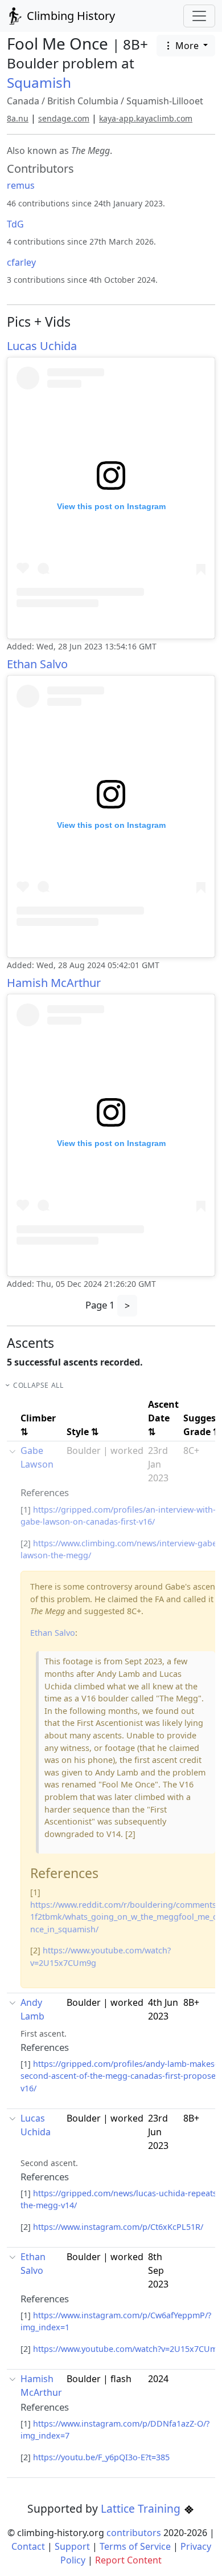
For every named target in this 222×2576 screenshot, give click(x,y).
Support (72, 2546)
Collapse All (38, 1385)
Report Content (128, 2560)
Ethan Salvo (37, 664)
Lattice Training (142, 2508)
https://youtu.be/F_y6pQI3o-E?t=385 (101, 2457)
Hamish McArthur (54, 983)
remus (21, 185)
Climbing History (69, 16)
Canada (23, 101)
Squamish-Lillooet (165, 101)
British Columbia (83, 101)
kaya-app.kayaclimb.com (146, 118)
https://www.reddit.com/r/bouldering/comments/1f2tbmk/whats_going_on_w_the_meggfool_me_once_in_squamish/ (125, 1917)
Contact (28, 2546)
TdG (15, 224)
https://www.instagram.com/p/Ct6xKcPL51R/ (118, 2227)
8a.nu (18, 118)
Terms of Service (135, 2546)
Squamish (39, 82)
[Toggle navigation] (199, 16)
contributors (134, 2533)
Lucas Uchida (42, 346)
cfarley (21, 262)
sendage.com (64, 118)
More (187, 46)
